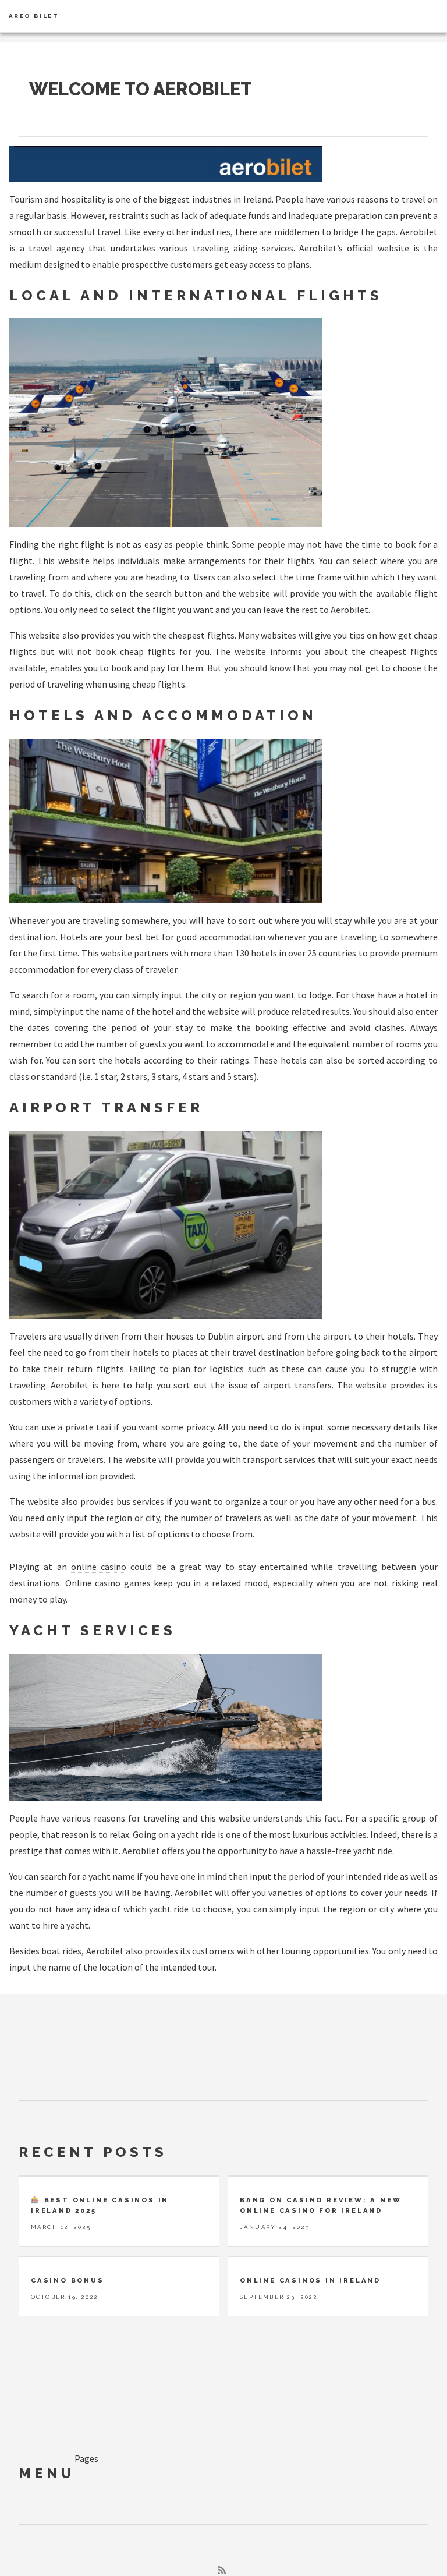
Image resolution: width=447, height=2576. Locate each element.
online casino (99, 1567)
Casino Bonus (68, 2280)
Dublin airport (236, 1336)
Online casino (93, 1583)
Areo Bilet (34, 16)
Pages (86, 2458)
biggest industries (195, 199)
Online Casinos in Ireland (310, 2280)
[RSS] (222, 2570)
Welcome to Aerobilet (141, 89)
